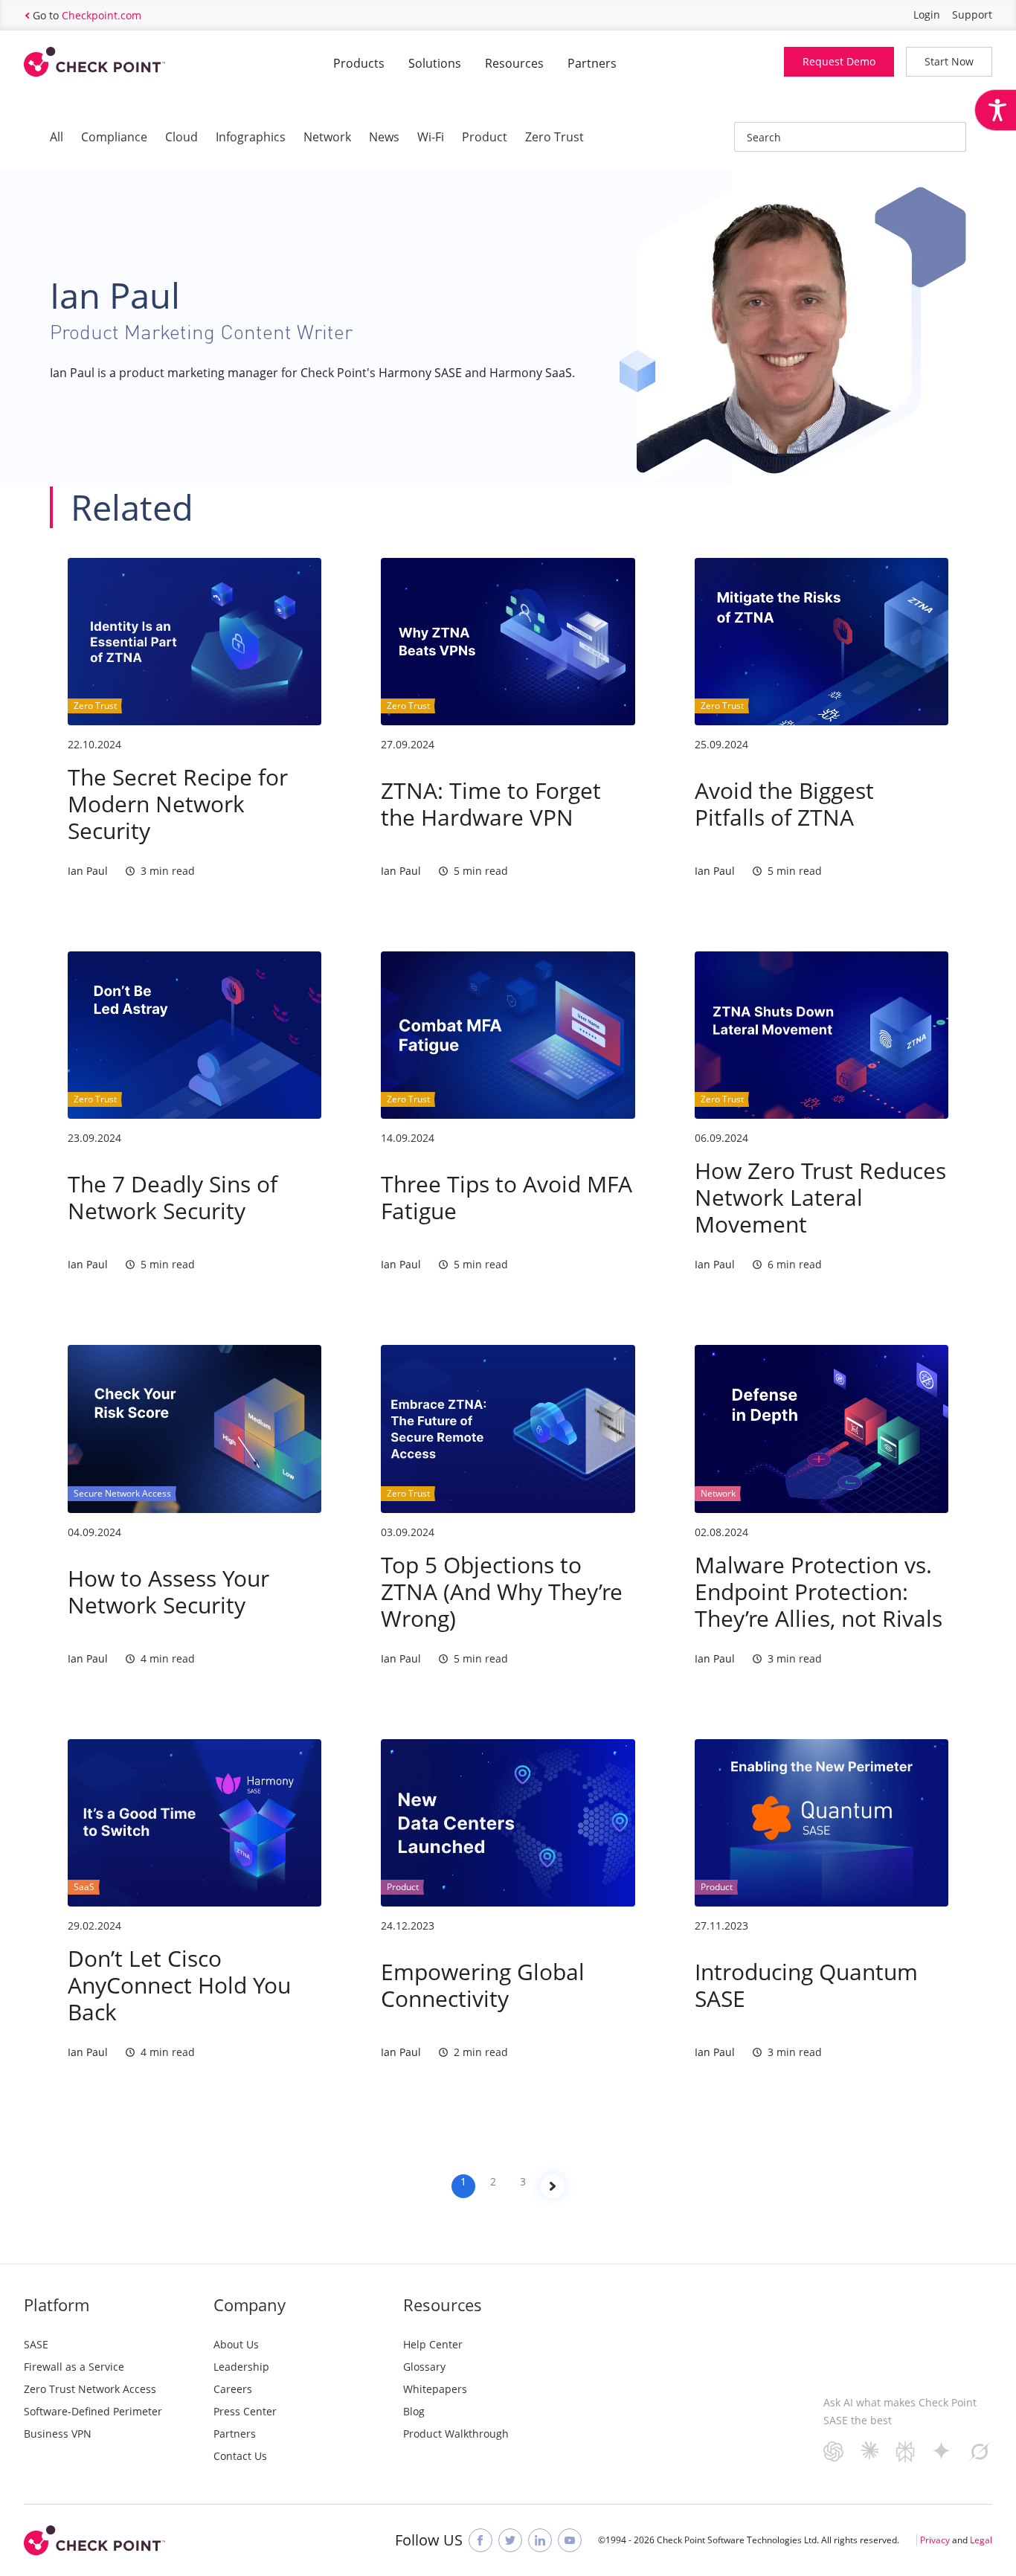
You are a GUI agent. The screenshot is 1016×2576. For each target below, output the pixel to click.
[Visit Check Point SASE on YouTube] (570, 2540)
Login (927, 15)
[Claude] (870, 2454)
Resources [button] (514, 63)
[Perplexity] (906, 2457)
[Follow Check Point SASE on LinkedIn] (540, 2540)
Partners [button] (592, 63)
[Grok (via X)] (980, 2457)
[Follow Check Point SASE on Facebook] (480, 2540)
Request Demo (839, 61)
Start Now (949, 61)
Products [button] (359, 63)
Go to (87, 15)
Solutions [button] (435, 63)
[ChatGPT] (833, 2457)
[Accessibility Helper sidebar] (995, 110)
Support (972, 15)
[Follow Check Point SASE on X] (510, 2540)
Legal (981, 2540)
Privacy (935, 2540)
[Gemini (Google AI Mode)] (942, 2455)
